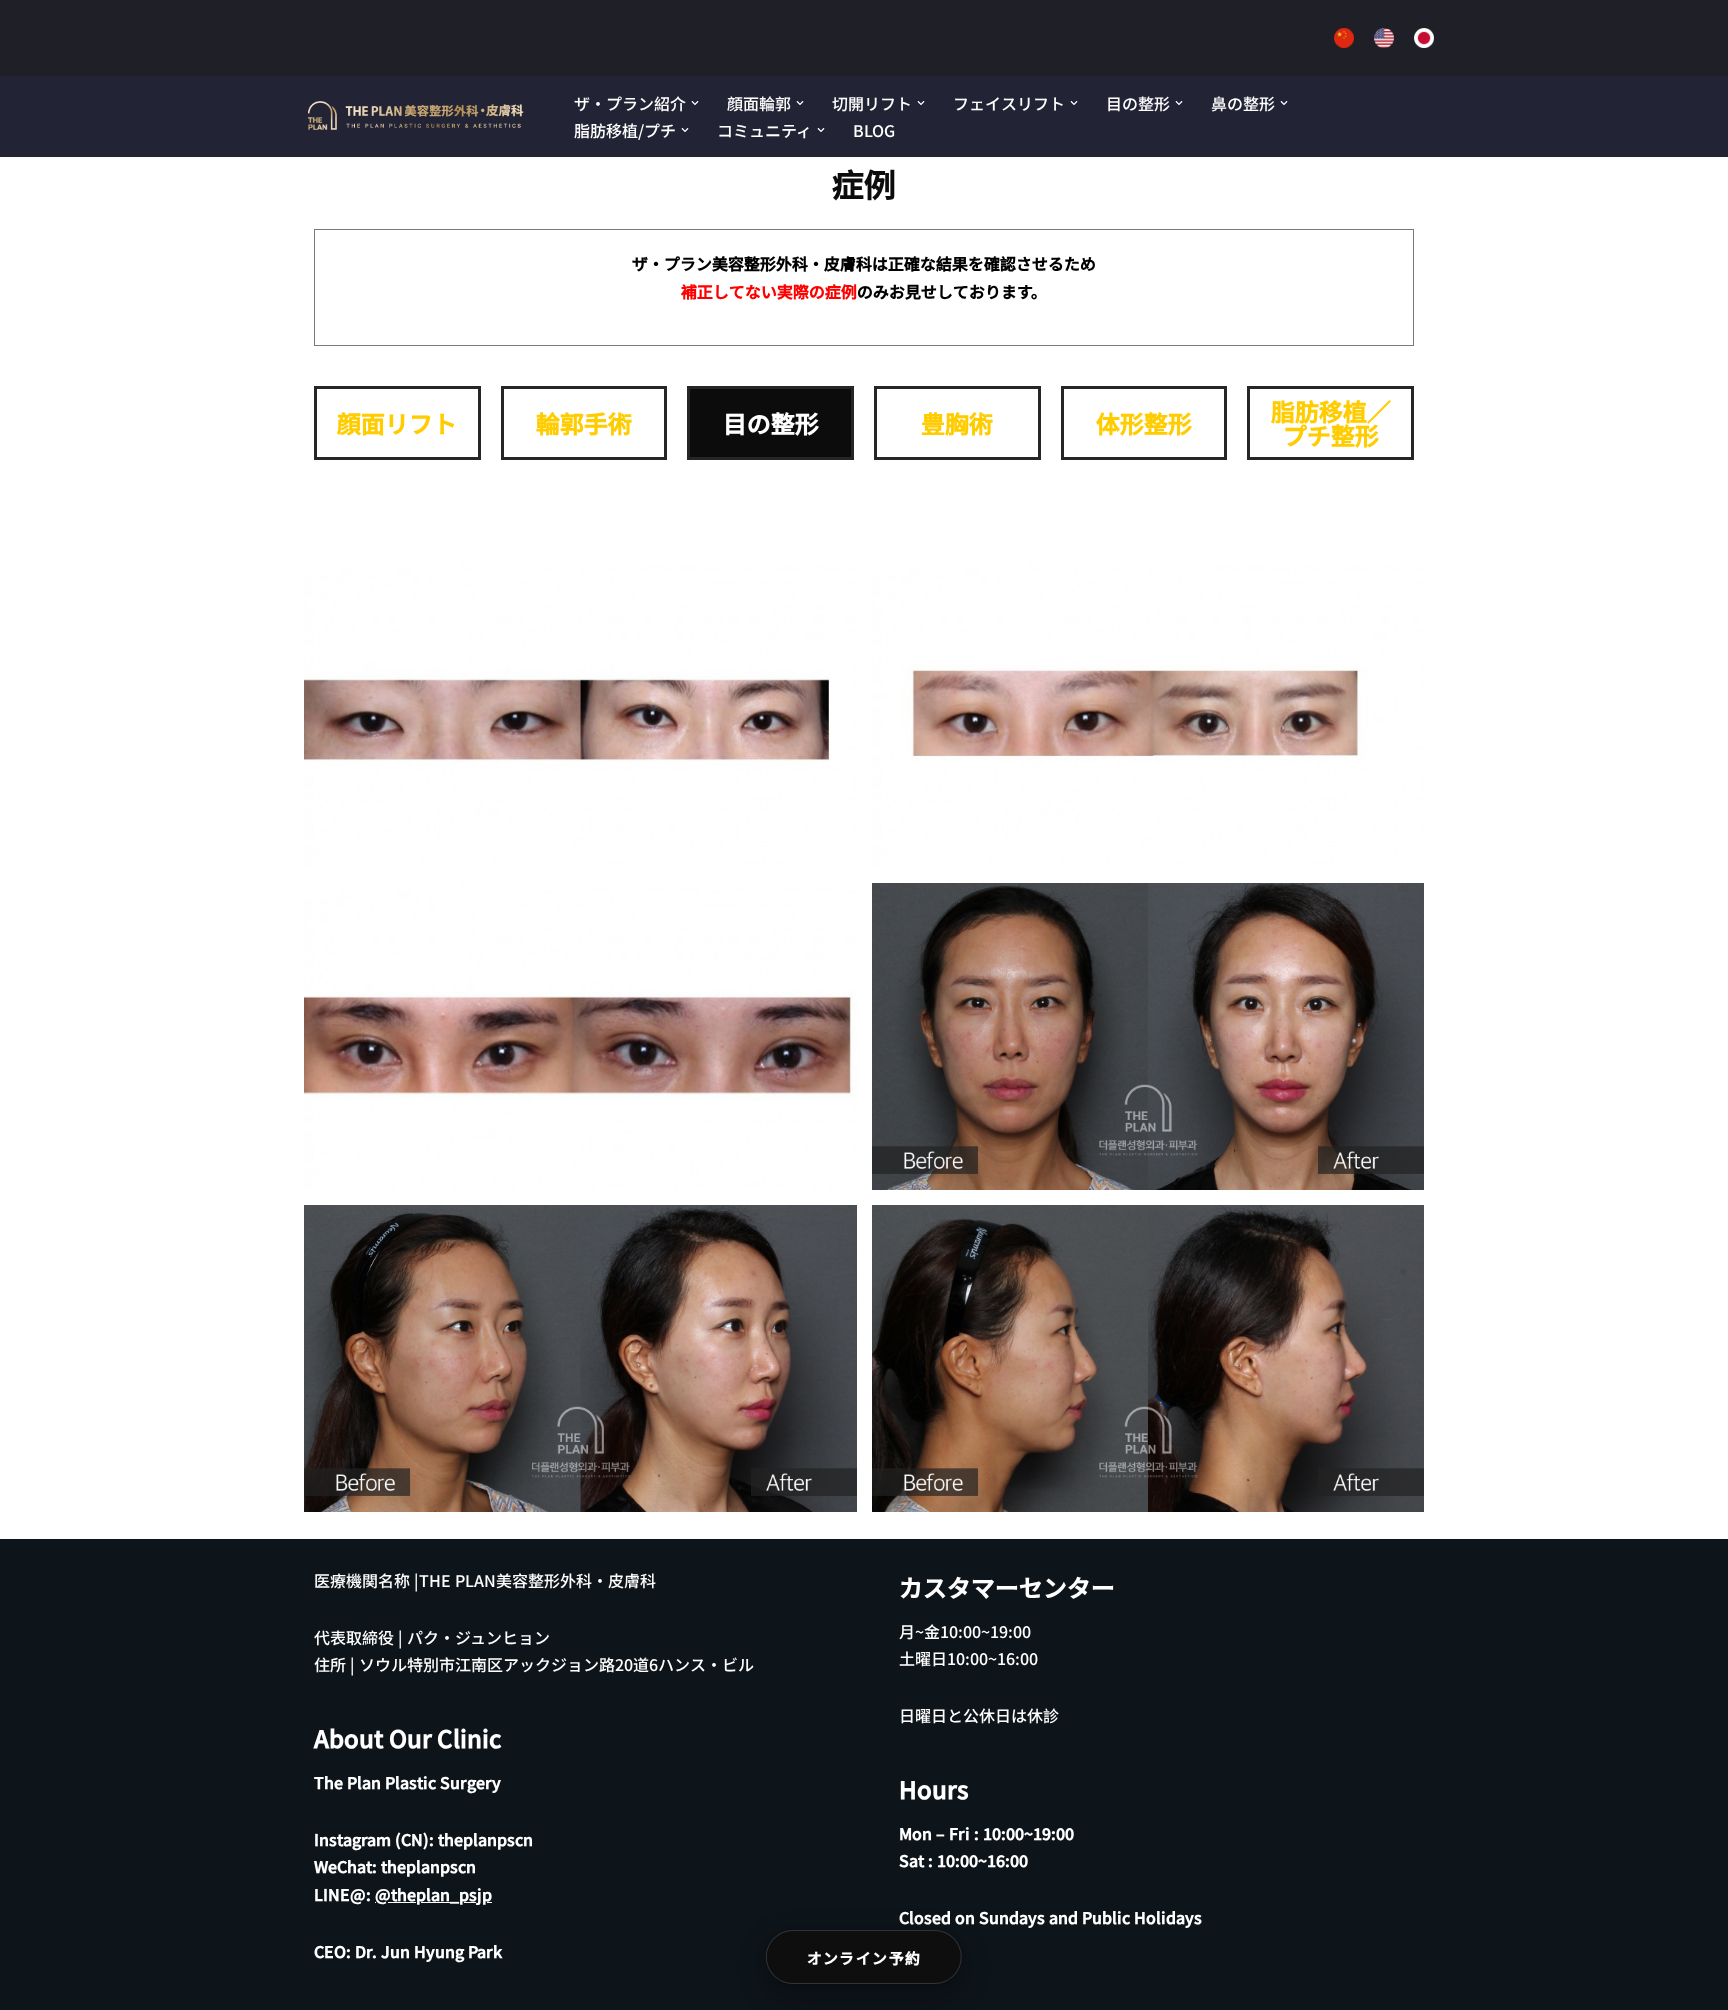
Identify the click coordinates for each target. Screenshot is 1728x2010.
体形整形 (1144, 422)
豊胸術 (957, 422)
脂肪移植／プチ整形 (1331, 422)
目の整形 (771, 422)
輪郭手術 (584, 422)
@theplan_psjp (433, 1894)
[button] (695, 103)
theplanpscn (485, 1839)
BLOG (874, 130)
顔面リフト (397, 422)
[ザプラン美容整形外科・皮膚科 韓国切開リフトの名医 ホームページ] (417, 116)
